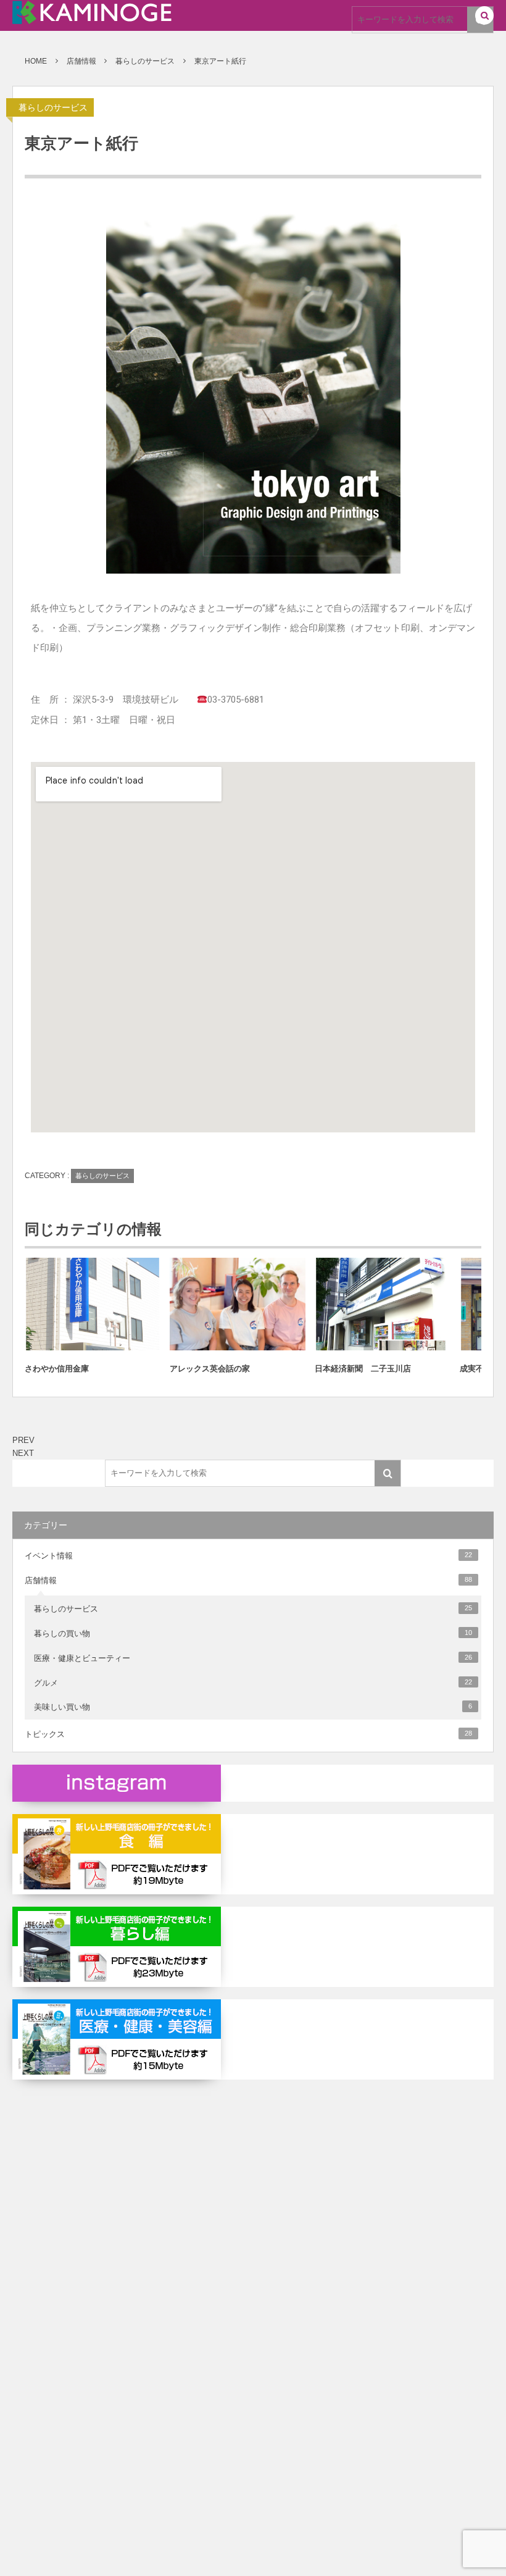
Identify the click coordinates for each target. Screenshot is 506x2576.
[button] (484, 16)
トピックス (248, 1734)
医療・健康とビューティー (253, 1658)
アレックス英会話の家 (210, 1369)
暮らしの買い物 (253, 1633)
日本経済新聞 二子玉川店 (363, 1369)
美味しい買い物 (253, 1707)
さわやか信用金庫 (57, 1369)
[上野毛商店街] (92, 19)
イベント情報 (248, 1556)
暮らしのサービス (53, 107)
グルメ (253, 1683)
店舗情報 (248, 1580)
